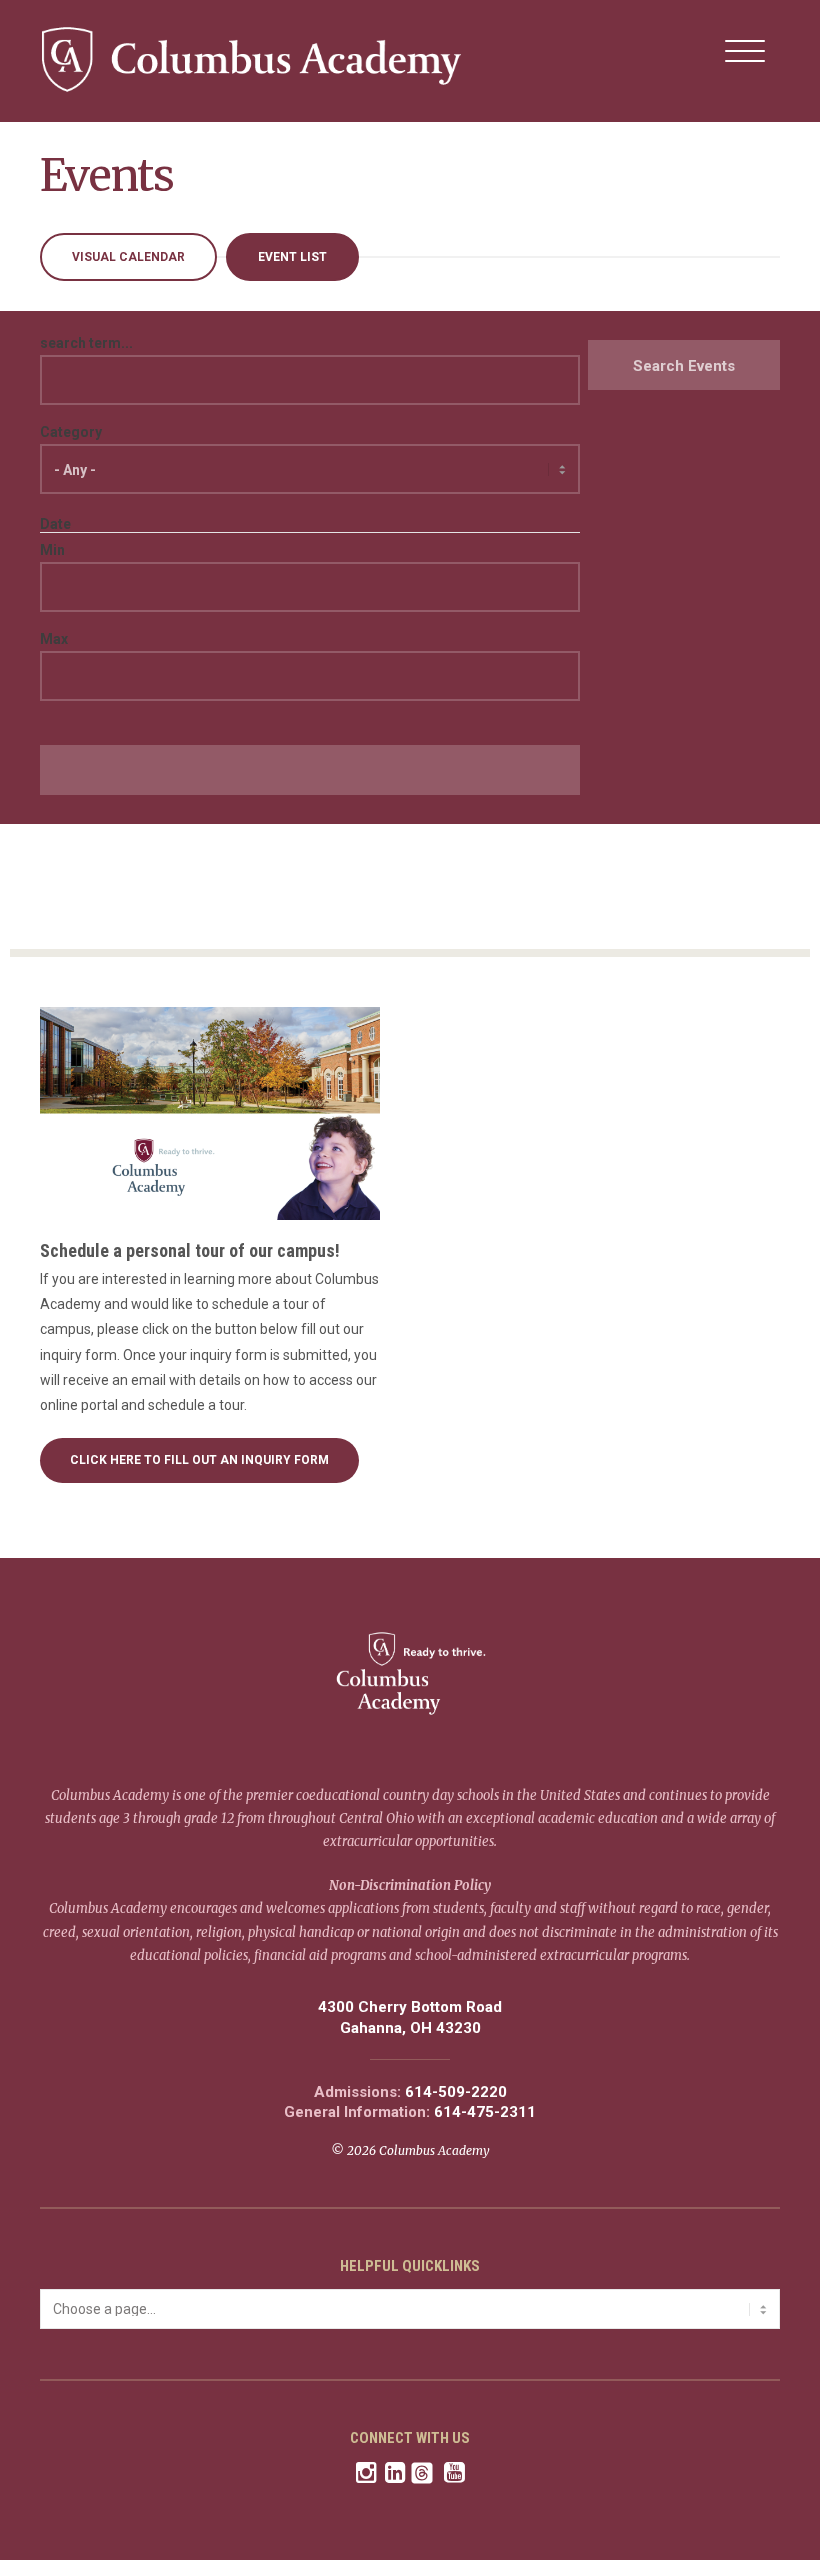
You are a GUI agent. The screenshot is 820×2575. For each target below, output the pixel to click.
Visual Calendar (128, 257)
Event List (292, 257)
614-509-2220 (456, 2092)
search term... (86, 343)
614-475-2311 (485, 2112)
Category (71, 432)
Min (52, 550)
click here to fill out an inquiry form (199, 1460)
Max (54, 639)
